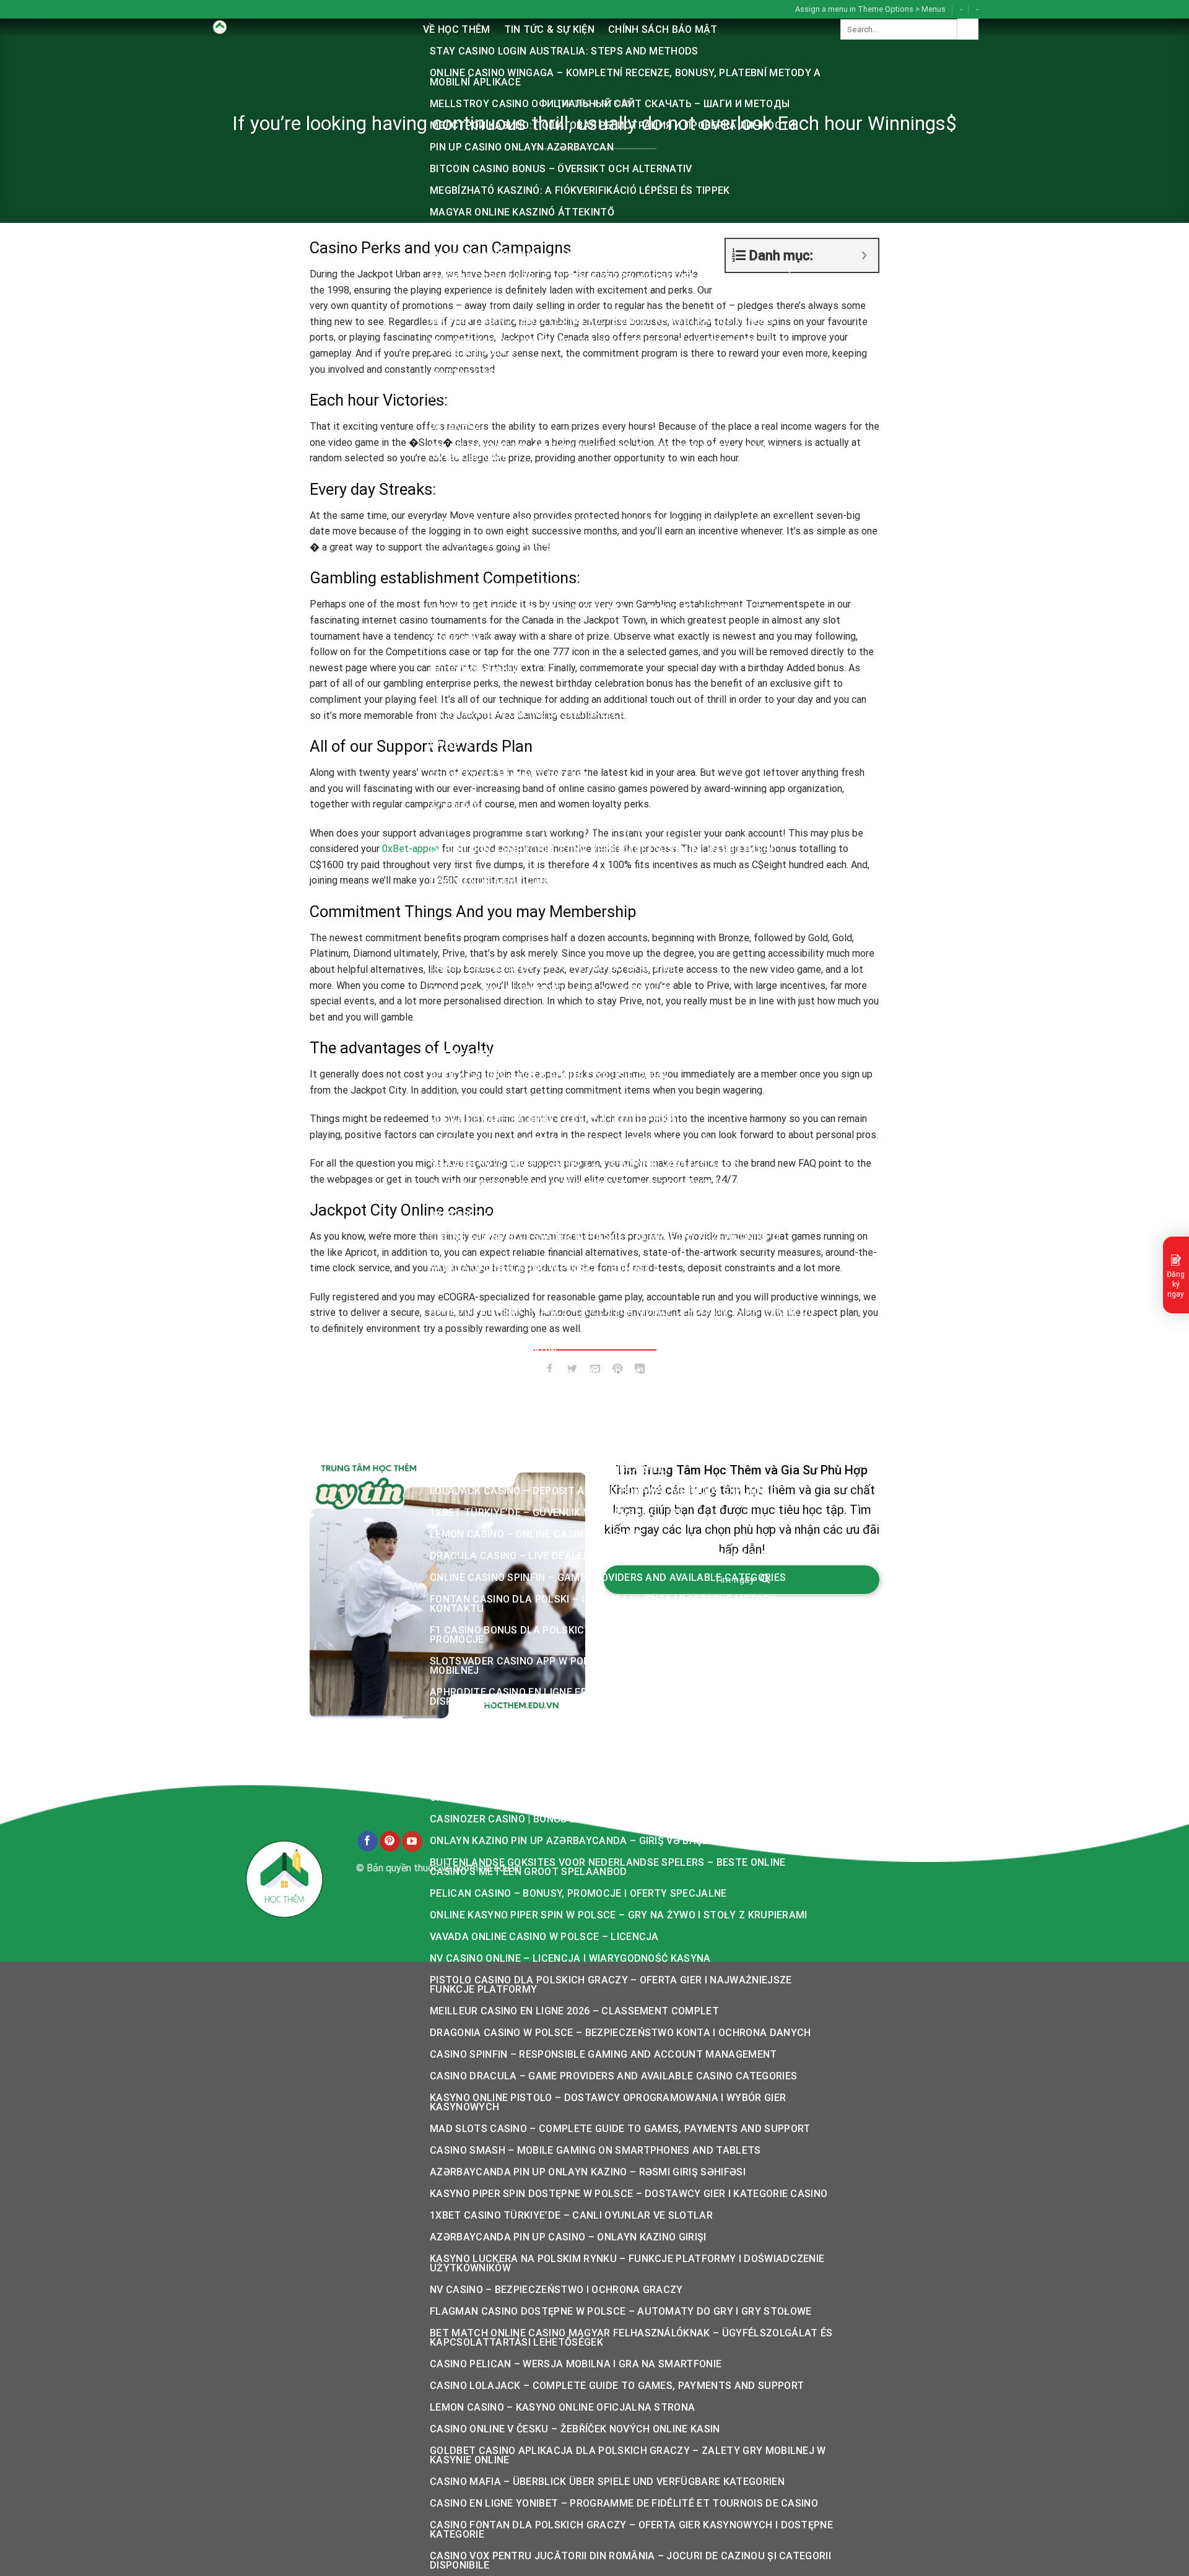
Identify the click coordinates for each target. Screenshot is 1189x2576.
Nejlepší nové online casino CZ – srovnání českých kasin (585, 1163)
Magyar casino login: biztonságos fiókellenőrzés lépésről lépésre (616, 373)
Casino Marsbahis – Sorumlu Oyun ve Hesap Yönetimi (574, 1723)
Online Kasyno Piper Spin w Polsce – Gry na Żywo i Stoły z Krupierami (619, 1915)
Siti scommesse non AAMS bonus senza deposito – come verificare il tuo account (628, 802)
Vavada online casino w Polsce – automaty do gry (568, 1776)
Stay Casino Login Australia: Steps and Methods (564, 51)
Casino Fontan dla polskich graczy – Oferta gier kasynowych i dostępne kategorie (631, 2530)
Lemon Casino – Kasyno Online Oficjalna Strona (562, 2407)
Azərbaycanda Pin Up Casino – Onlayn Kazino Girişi (568, 2237)
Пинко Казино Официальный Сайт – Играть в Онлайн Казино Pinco (615, 500)
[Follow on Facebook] (368, 1842)
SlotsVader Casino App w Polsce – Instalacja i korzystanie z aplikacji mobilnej (625, 1666)
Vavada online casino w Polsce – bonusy (540, 1268)
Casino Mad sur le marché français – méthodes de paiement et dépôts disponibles (624, 1749)
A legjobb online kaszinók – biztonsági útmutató (567, 478)
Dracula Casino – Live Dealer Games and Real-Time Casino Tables (608, 1556)
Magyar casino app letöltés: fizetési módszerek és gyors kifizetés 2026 (627, 277)
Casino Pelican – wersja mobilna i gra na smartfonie (576, 2364)
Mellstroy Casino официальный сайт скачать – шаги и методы (610, 104)
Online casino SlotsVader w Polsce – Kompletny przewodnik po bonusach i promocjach (604, 1242)
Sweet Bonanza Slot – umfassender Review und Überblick (588, 1033)
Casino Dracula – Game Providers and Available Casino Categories (613, 2076)
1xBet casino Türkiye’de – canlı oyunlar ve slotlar (571, 2215)
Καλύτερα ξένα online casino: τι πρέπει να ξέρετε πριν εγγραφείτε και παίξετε (618, 740)
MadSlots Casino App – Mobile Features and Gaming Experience (603, 1290)
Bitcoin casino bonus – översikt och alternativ (561, 169)
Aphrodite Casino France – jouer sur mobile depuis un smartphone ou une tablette (622, 1316)
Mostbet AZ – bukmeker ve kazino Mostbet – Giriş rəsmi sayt (597, 543)
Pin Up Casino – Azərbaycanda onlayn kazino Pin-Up (571, 1141)
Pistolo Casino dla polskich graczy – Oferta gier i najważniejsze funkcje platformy (611, 1985)
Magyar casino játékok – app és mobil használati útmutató (597, 395)
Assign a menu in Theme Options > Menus (870, 9)
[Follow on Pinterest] (390, 1842)
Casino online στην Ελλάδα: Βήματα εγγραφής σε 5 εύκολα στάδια (608, 608)
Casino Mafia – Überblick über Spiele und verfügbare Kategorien (607, 2482)
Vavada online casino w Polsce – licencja (544, 1937)
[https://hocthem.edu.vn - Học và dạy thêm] (307, 28)
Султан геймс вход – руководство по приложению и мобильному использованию (616, 666)
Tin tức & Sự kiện (549, 29)
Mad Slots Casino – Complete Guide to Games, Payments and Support (620, 2129)
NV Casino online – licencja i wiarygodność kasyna (570, 1958)
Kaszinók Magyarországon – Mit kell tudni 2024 (562, 692)
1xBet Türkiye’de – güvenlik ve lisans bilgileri (555, 1512)
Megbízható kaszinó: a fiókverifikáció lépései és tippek (580, 190)
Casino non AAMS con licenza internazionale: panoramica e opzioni (614, 881)
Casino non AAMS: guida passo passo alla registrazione (584, 828)
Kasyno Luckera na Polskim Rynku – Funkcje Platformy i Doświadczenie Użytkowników (627, 2263)
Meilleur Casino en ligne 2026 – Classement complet (574, 2011)
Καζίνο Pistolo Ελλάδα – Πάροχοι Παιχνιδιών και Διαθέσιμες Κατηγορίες (623, 1395)
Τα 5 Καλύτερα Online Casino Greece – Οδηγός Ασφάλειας (583, 714)
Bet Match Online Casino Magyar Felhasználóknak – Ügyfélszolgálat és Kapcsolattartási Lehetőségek (631, 2338)
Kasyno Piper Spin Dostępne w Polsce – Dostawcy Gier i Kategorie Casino (629, 2194)
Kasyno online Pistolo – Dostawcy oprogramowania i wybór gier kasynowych (608, 2102)
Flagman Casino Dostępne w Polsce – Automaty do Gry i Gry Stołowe (621, 2311)
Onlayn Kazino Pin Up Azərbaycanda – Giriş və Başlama (581, 1841)
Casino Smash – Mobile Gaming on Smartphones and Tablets (595, 2150)
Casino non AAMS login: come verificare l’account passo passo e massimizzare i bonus (608, 855)
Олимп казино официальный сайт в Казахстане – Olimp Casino (607, 565)
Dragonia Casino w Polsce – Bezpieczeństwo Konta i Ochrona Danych (620, 2033)
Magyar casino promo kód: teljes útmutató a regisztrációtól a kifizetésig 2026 (609, 347)
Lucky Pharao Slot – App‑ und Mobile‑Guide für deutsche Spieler (607, 1011)
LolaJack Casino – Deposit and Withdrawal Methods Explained (603, 1491)
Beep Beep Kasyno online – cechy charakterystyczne (576, 1215)
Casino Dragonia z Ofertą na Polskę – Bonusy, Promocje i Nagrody (612, 1797)
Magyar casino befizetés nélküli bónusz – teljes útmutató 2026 (608, 299)
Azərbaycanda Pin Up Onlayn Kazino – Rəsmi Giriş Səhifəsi (588, 2172)
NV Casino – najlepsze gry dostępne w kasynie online (576, 1438)
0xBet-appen (411, 849)
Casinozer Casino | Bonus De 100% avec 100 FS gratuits (578, 1819)
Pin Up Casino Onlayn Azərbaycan (522, 147)
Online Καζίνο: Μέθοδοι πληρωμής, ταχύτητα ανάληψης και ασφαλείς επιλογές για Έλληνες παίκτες (617, 771)
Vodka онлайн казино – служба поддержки (552, 1119)
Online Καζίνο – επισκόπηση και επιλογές (539, 587)
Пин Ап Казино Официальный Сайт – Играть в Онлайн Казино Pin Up (618, 1098)
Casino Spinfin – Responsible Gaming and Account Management (603, 2054)
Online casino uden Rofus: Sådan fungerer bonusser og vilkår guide (618, 1054)
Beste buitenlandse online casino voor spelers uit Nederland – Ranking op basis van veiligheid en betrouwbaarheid (629, 1464)
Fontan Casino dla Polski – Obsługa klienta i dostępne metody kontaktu (603, 1604)
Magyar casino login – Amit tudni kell (535, 255)
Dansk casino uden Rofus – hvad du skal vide (553, 968)
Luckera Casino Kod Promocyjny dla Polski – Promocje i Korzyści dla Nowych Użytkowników (621, 1347)
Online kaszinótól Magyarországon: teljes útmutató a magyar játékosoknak (608, 452)
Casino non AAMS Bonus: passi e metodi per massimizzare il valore (611, 946)
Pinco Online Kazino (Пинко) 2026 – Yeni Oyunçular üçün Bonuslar (610, 522)
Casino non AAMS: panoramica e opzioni (537, 924)
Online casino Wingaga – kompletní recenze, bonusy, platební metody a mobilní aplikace (625, 77)
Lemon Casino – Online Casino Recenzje (537, 1534)
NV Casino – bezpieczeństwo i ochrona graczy (556, 2290)
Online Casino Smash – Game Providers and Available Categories (607, 1373)
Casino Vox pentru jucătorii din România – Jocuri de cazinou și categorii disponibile (630, 2561)
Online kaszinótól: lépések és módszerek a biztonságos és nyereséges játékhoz (624, 421)
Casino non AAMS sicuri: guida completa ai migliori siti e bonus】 (607, 903)
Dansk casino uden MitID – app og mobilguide (552, 989)
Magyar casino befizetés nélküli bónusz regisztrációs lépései (602, 320)
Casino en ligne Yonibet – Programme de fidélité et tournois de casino (624, 2503)
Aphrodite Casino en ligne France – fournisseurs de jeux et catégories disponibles (626, 1697)
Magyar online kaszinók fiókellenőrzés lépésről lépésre (587, 234)
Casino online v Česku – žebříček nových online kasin (575, 2429)
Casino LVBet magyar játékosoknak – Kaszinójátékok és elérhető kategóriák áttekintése (612, 1189)
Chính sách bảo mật (663, 29)
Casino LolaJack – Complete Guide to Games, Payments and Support (617, 2386)
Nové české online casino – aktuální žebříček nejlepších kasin (601, 1416)
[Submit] (968, 29)
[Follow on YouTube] (412, 1842)
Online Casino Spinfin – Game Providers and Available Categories (608, 1577)
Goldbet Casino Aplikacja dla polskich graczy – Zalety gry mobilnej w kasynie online (628, 2455)
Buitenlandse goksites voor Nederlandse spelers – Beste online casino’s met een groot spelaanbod (608, 1867)
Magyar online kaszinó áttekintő (522, 212)
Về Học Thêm (457, 29)
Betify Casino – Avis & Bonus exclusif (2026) (548, 1076)
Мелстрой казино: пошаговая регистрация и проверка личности (613, 125)
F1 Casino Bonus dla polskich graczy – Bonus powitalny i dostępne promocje (615, 1635)
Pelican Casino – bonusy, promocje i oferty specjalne (578, 1893)
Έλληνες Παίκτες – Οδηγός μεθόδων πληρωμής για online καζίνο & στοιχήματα (611, 635)
